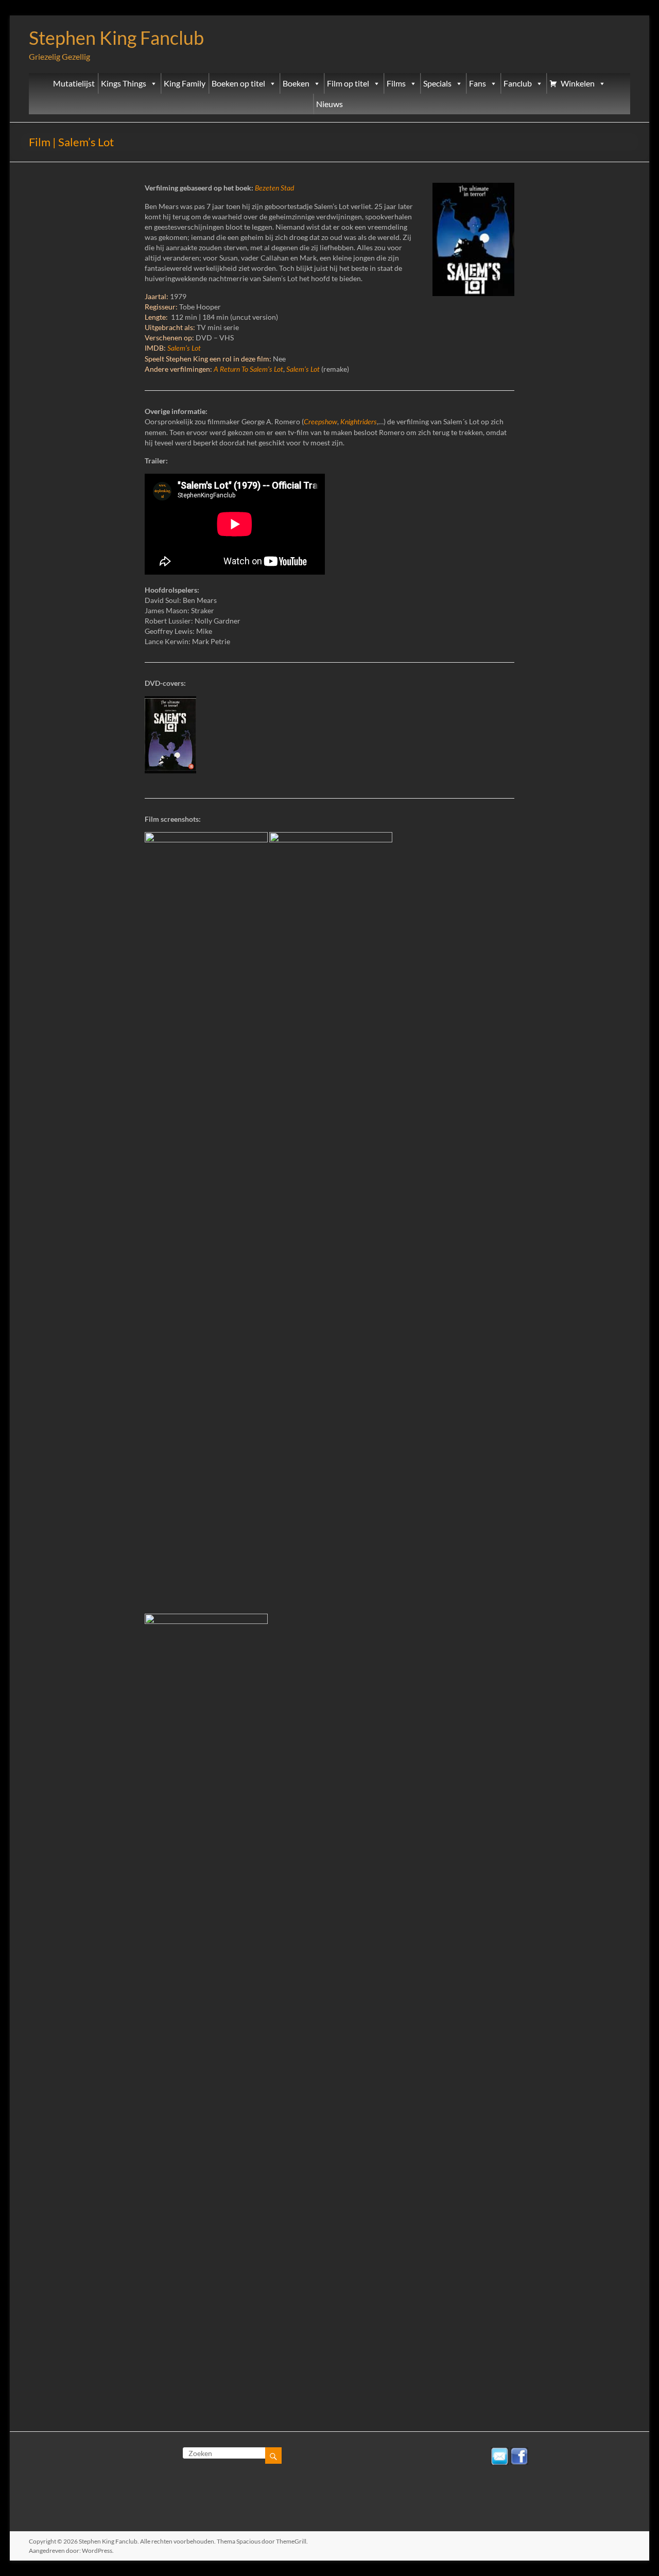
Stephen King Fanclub (116, 38)
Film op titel (348, 83)
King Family (185, 83)
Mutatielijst (74, 83)
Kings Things (124, 83)
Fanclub (518, 83)
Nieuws (329, 104)
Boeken (296, 83)
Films (396, 83)
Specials (437, 83)
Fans (478, 83)
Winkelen (578, 83)
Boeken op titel (238, 83)
